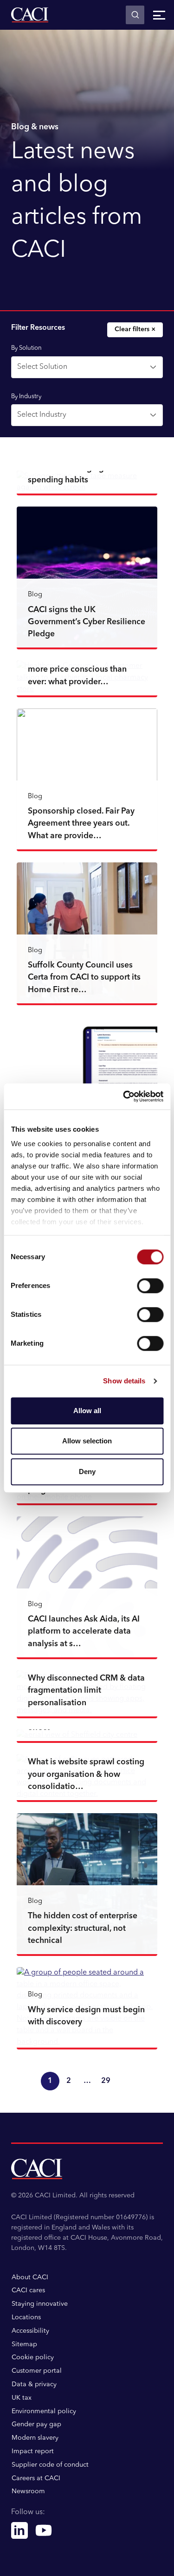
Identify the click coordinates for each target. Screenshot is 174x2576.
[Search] (135, 15)
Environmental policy (44, 2411)
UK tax (22, 2398)
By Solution (26, 348)
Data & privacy (34, 2384)
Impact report (33, 2451)
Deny (87, 1472)
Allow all (87, 1411)
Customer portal (37, 2371)
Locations (26, 2317)
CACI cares (28, 2290)
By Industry (26, 397)
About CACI (30, 2277)
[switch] (150, 1286)
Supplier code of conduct (50, 2465)
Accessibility (30, 2331)
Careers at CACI (36, 2478)
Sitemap (24, 2344)
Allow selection (87, 1441)
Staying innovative (40, 2304)
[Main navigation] (159, 15)
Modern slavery (35, 2438)
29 (106, 2081)
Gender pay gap (36, 2424)
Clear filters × (135, 329)
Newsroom (28, 2491)
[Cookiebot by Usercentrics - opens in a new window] (124, 1096)
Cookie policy (33, 2357)
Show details (124, 1381)
